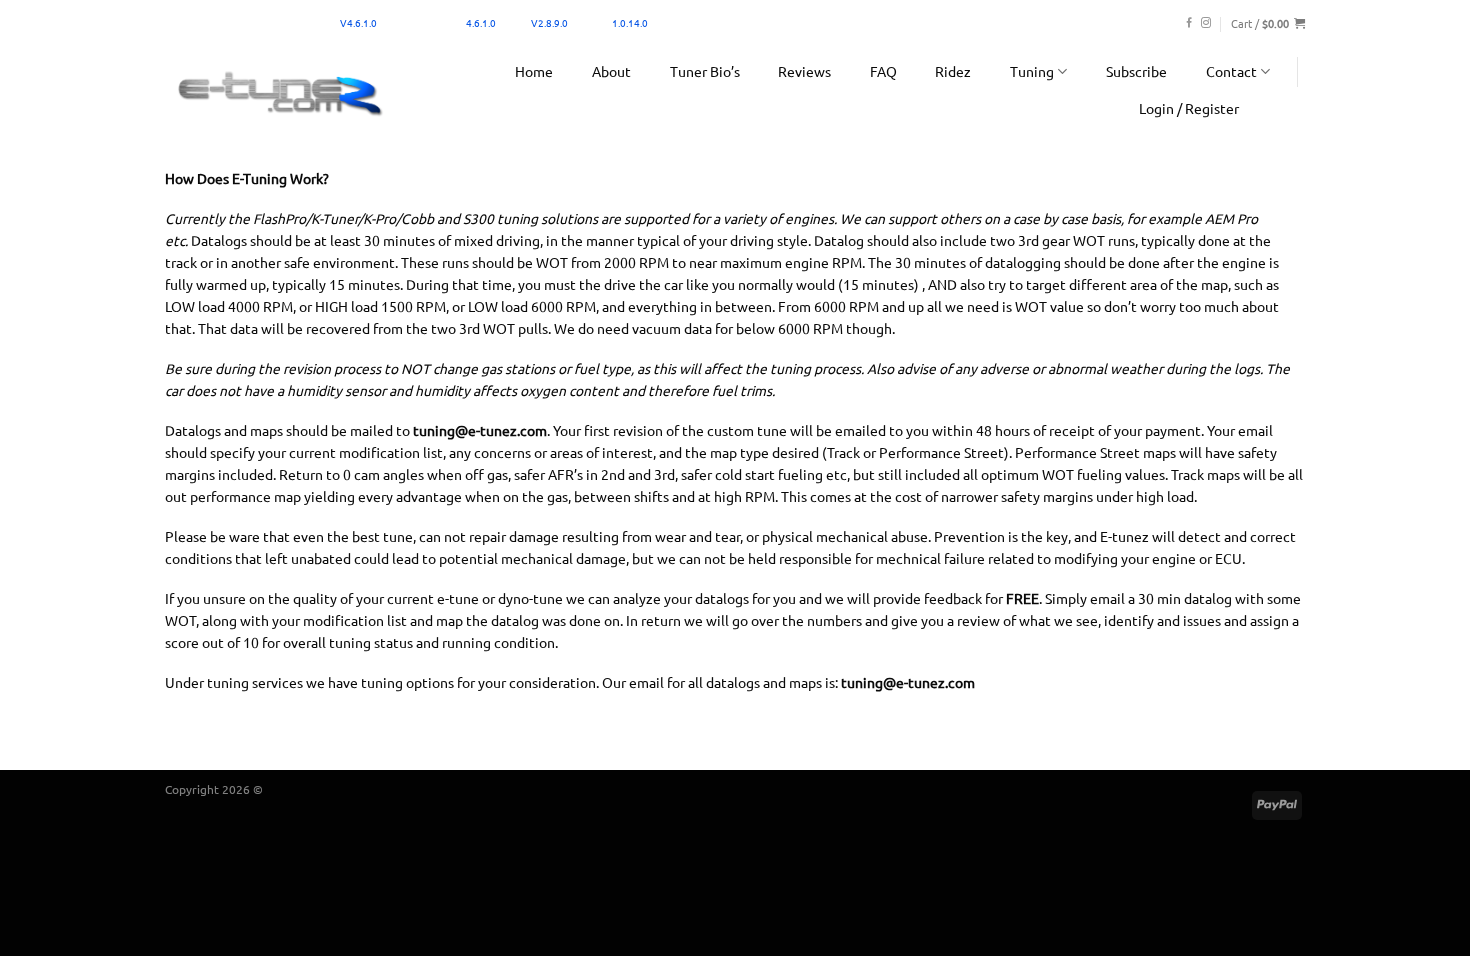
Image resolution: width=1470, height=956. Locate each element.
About (611, 71)
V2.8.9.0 (549, 22)
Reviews (804, 71)
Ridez (953, 71)
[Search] (1286, 108)
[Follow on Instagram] (1206, 23)
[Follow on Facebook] (1189, 23)
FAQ (883, 71)
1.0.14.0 (630, 22)
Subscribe (1136, 71)
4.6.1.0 (481, 22)
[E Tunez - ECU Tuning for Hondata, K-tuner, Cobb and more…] (280, 92)
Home (534, 71)
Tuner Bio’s (705, 71)
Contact (1231, 71)
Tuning (1032, 71)
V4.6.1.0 (358, 22)
